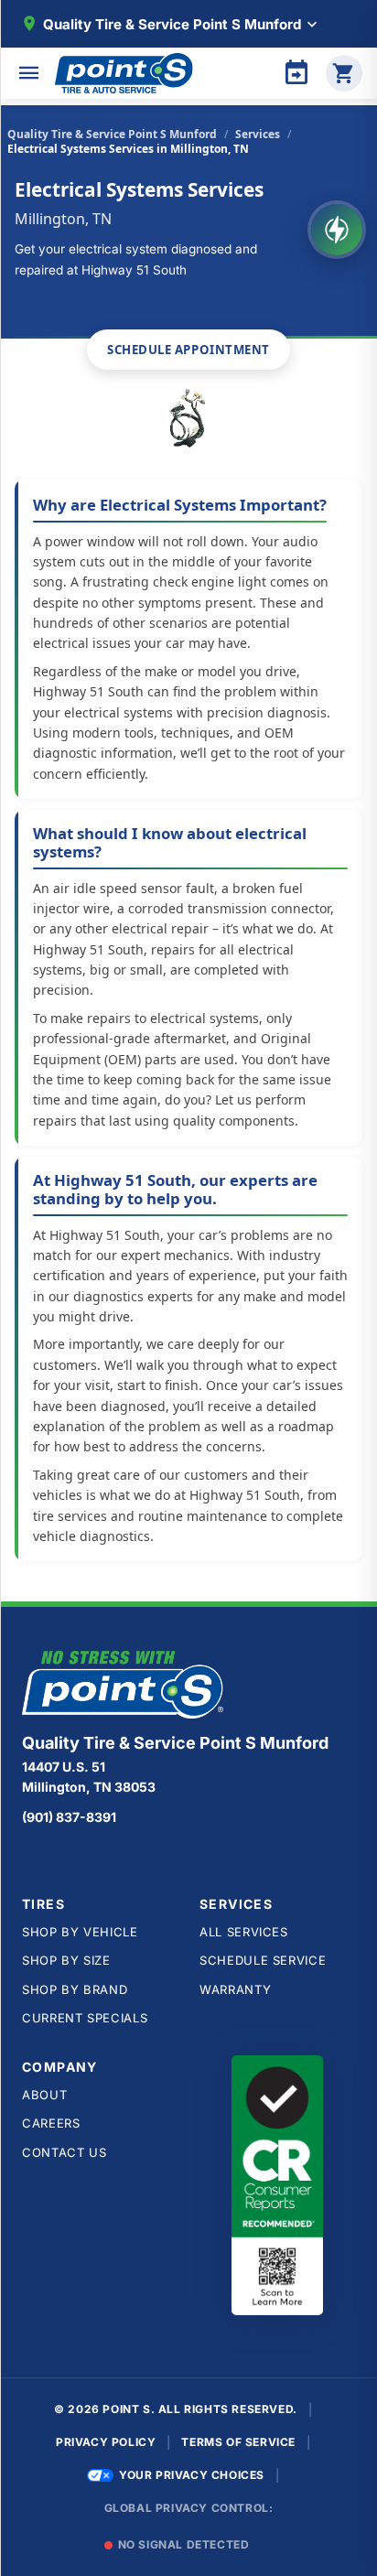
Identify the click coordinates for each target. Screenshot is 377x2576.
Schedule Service (263, 1960)
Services (258, 134)
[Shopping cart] (344, 73)
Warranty (235, 1989)
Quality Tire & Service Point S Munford (112, 134)
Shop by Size (66, 1960)
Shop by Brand (75, 1989)
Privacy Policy (106, 2442)
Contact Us (65, 2152)
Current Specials (85, 2018)
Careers (51, 2123)
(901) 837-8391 (69, 1817)
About (44, 2095)
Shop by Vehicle (80, 1932)
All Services (244, 1932)
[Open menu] (29, 73)
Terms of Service (238, 2442)
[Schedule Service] (296, 73)
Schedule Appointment (188, 350)
